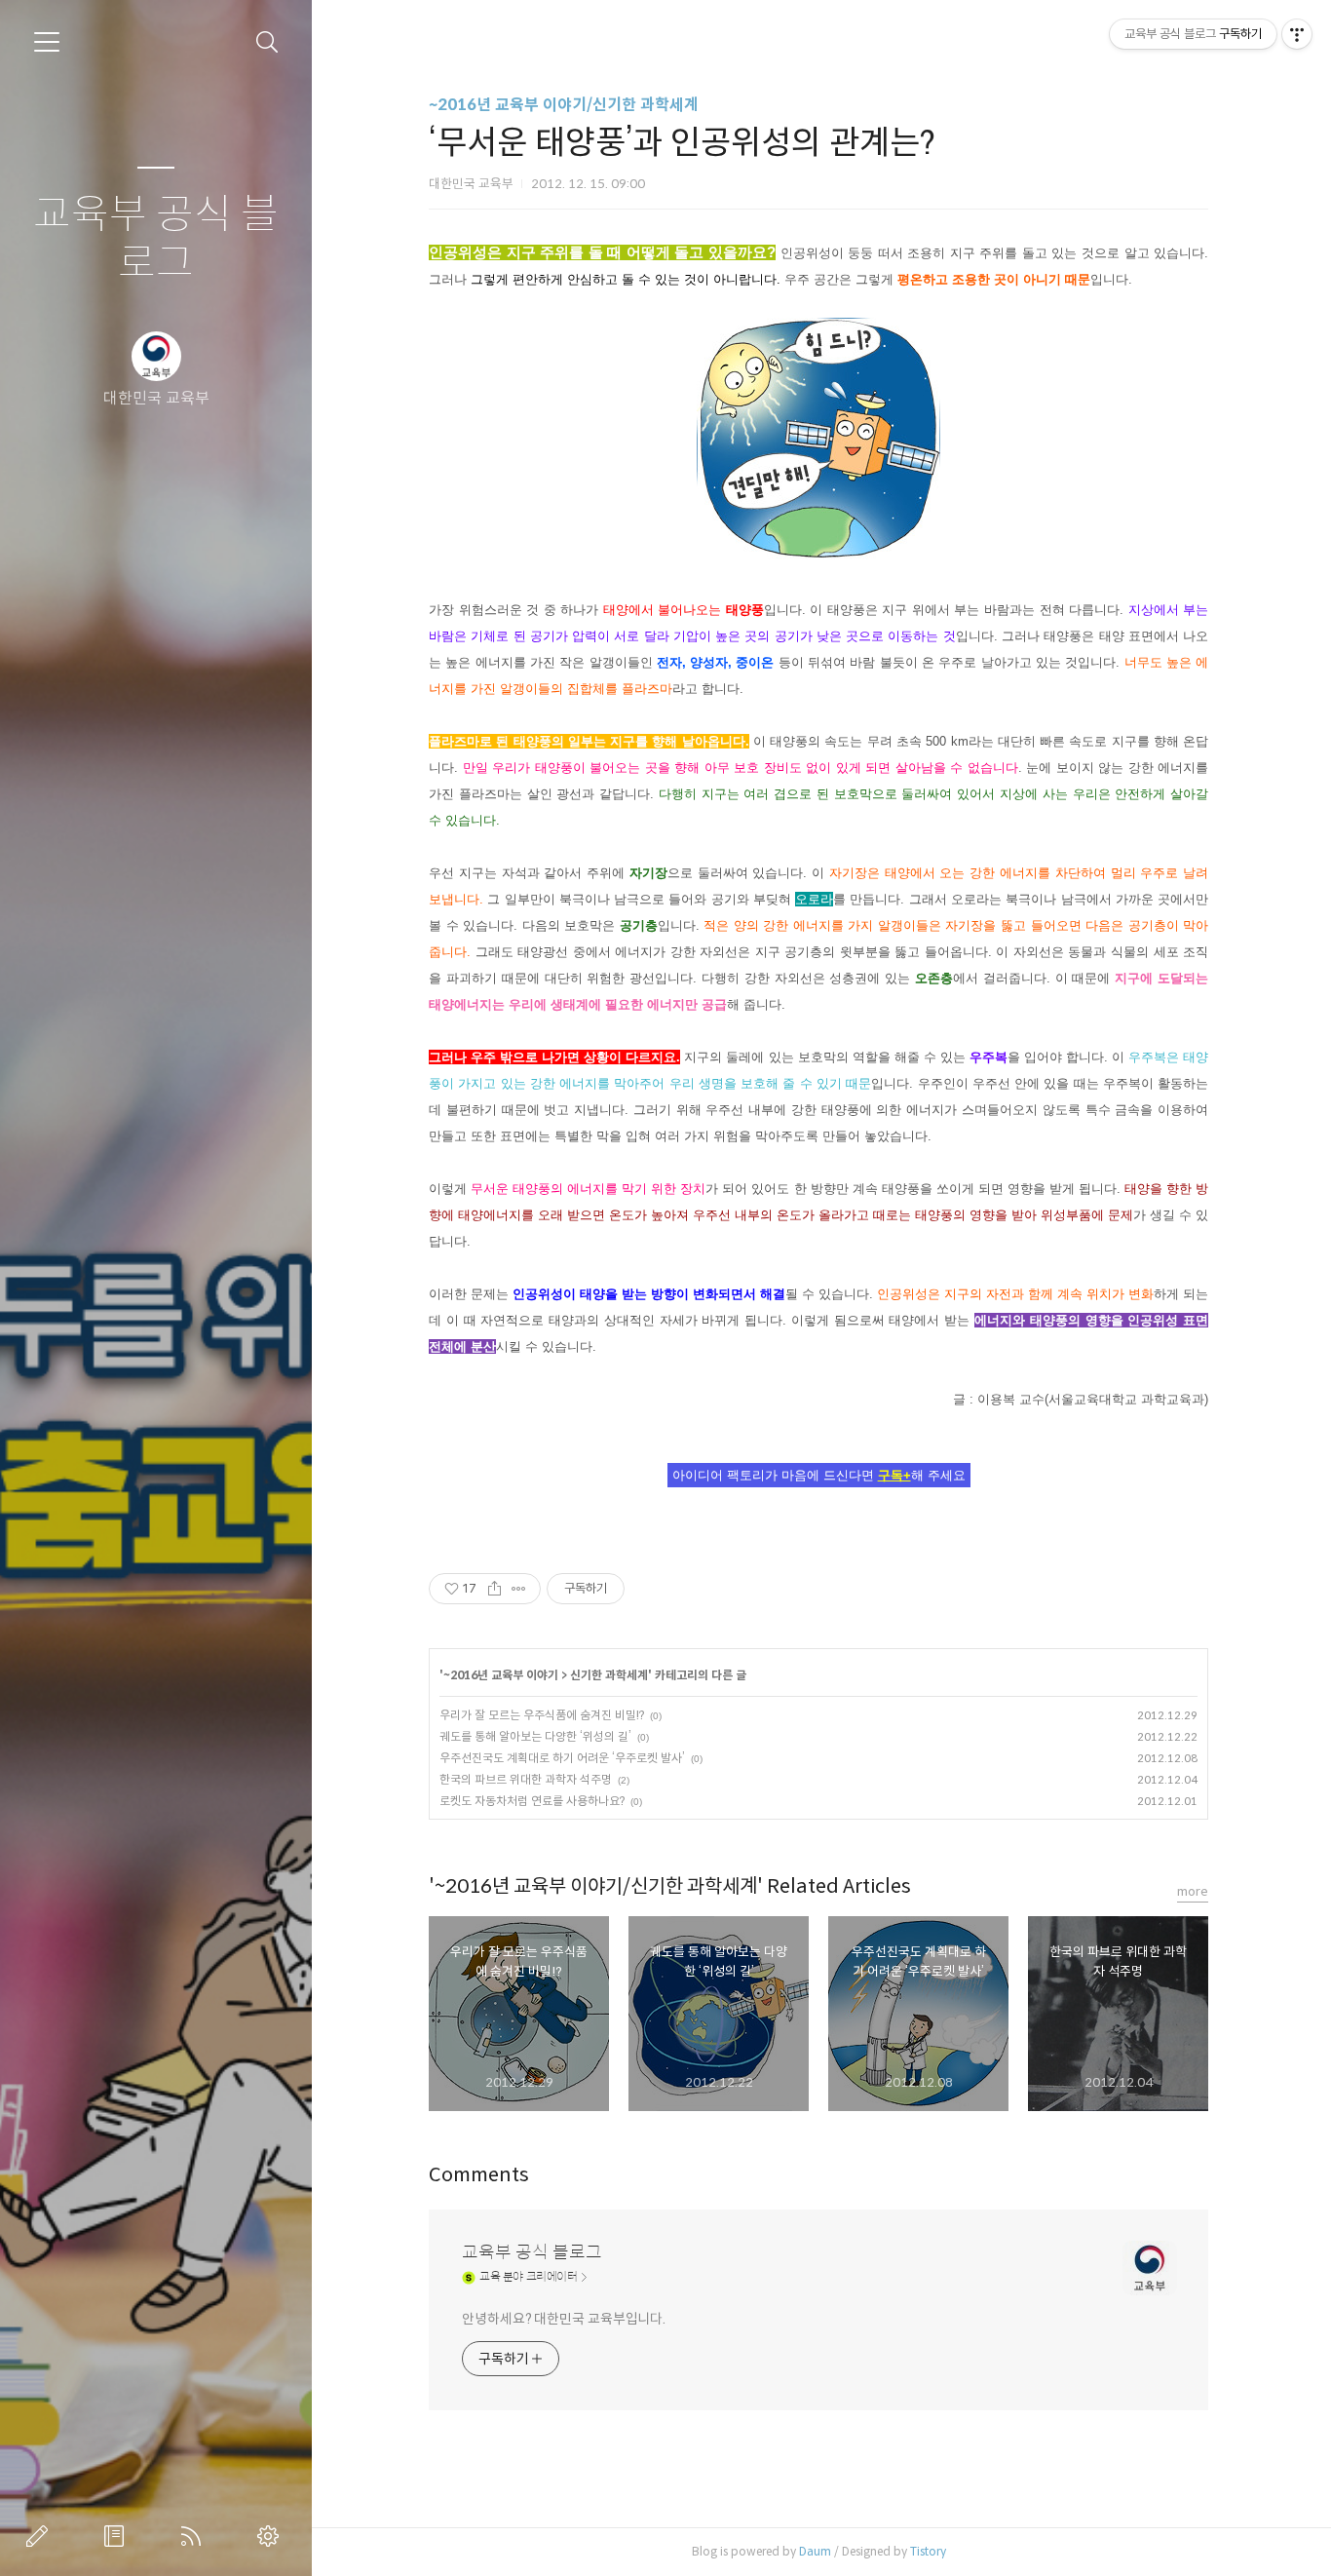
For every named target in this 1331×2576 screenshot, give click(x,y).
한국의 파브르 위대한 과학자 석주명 (526, 1779)
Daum (815, 2551)
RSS (195, 2536)
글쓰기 (41, 2536)
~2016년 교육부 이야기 (501, 1675)
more (1193, 1891)
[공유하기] (494, 1589)
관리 (272, 2536)
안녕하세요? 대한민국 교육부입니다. (564, 2319)
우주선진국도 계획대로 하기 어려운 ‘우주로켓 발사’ (562, 1758)
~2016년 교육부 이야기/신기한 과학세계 (564, 105)
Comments (479, 2175)
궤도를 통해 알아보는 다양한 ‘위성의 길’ (535, 1736)
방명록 (118, 2536)
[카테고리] (47, 42)
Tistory (928, 2551)
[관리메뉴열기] (1297, 34)
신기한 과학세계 (609, 1675)
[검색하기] (267, 42)
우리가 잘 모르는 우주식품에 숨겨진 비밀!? (542, 1715)
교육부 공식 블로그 (156, 239)
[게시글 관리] (519, 1589)
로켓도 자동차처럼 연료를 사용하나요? (532, 1801)
